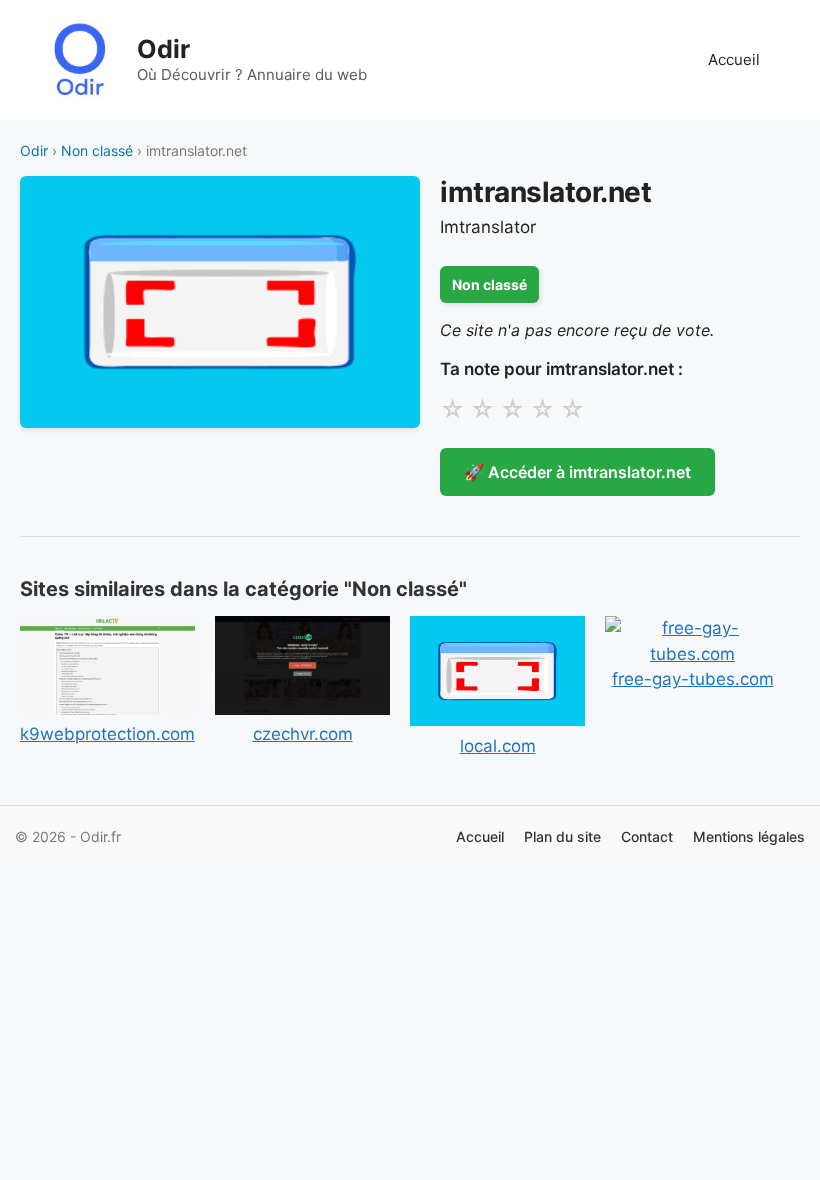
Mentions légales (749, 836)
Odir (163, 49)
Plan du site (562, 836)
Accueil (734, 59)
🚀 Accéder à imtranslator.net (577, 472)
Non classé (97, 150)
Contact (647, 836)
